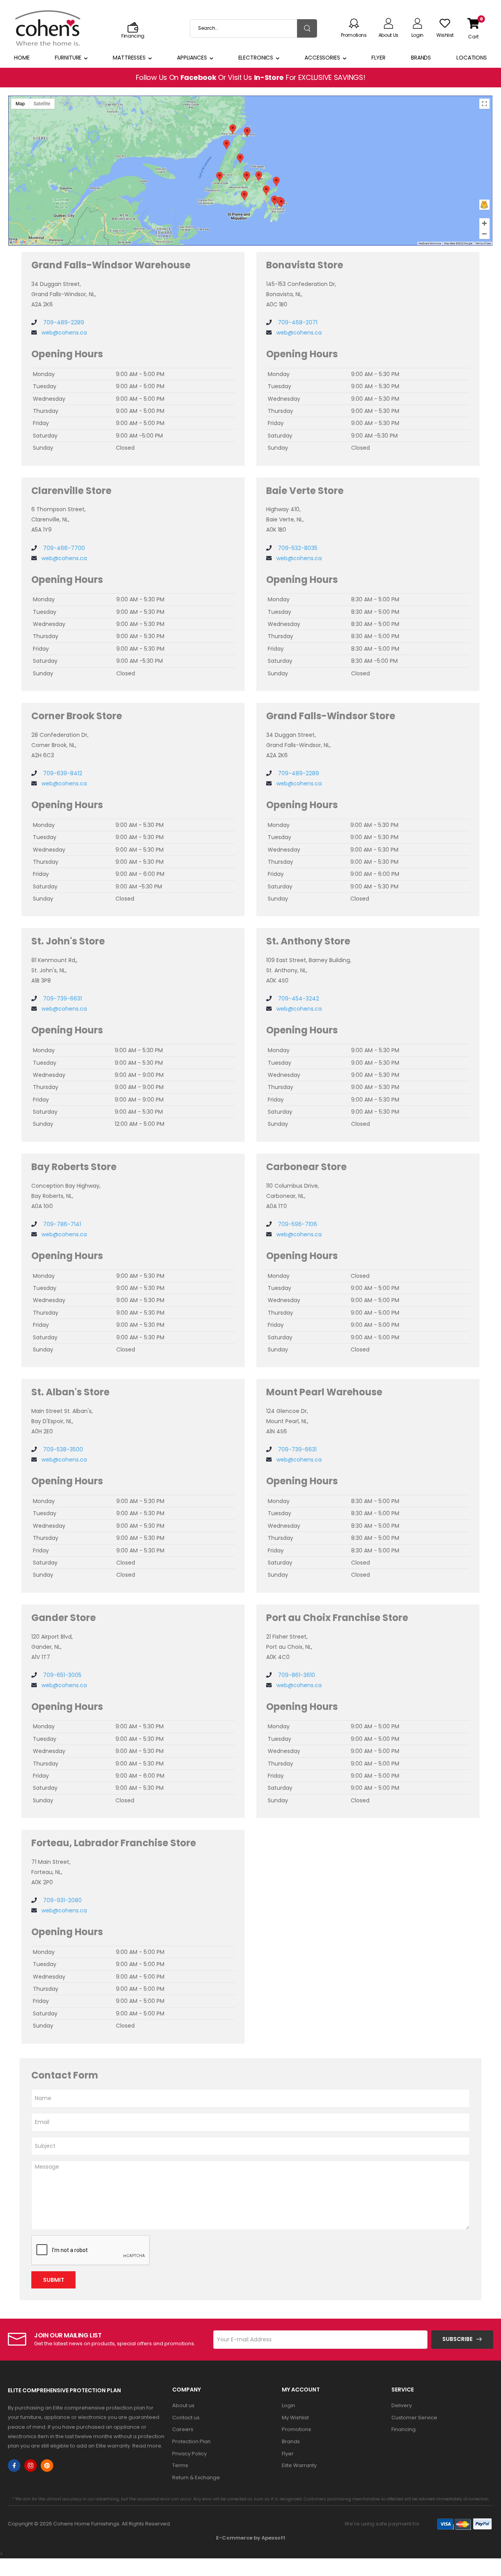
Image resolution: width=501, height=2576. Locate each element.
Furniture (68, 58)
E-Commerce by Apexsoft (251, 2538)
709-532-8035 (297, 548)
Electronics (256, 58)
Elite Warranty (299, 2465)
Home (22, 58)
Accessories (322, 58)
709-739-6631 (62, 999)
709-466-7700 (63, 548)
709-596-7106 (297, 1224)
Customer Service (414, 2418)
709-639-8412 (62, 773)
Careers (183, 2429)
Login (288, 2405)
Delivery (402, 2405)
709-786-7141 (61, 1224)
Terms (180, 2465)
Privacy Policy (189, 2454)
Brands (421, 58)
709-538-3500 (62, 1449)
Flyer (378, 58)
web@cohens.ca (64, 333)
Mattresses (129, 58)
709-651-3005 (61, 1675)
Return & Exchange (196, 2477)
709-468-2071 (297, 322)
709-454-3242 (298, 999)
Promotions (296, 2429)
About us (183, 2405)
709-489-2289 (63, 322)
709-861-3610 (296, 1675)
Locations (472, 58)
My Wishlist (295, 2418)
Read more (147, 2446)
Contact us (186, 2418)
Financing (404, 2429)
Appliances (192, 58)
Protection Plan (191, 2441)
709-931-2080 (62, 1900)
